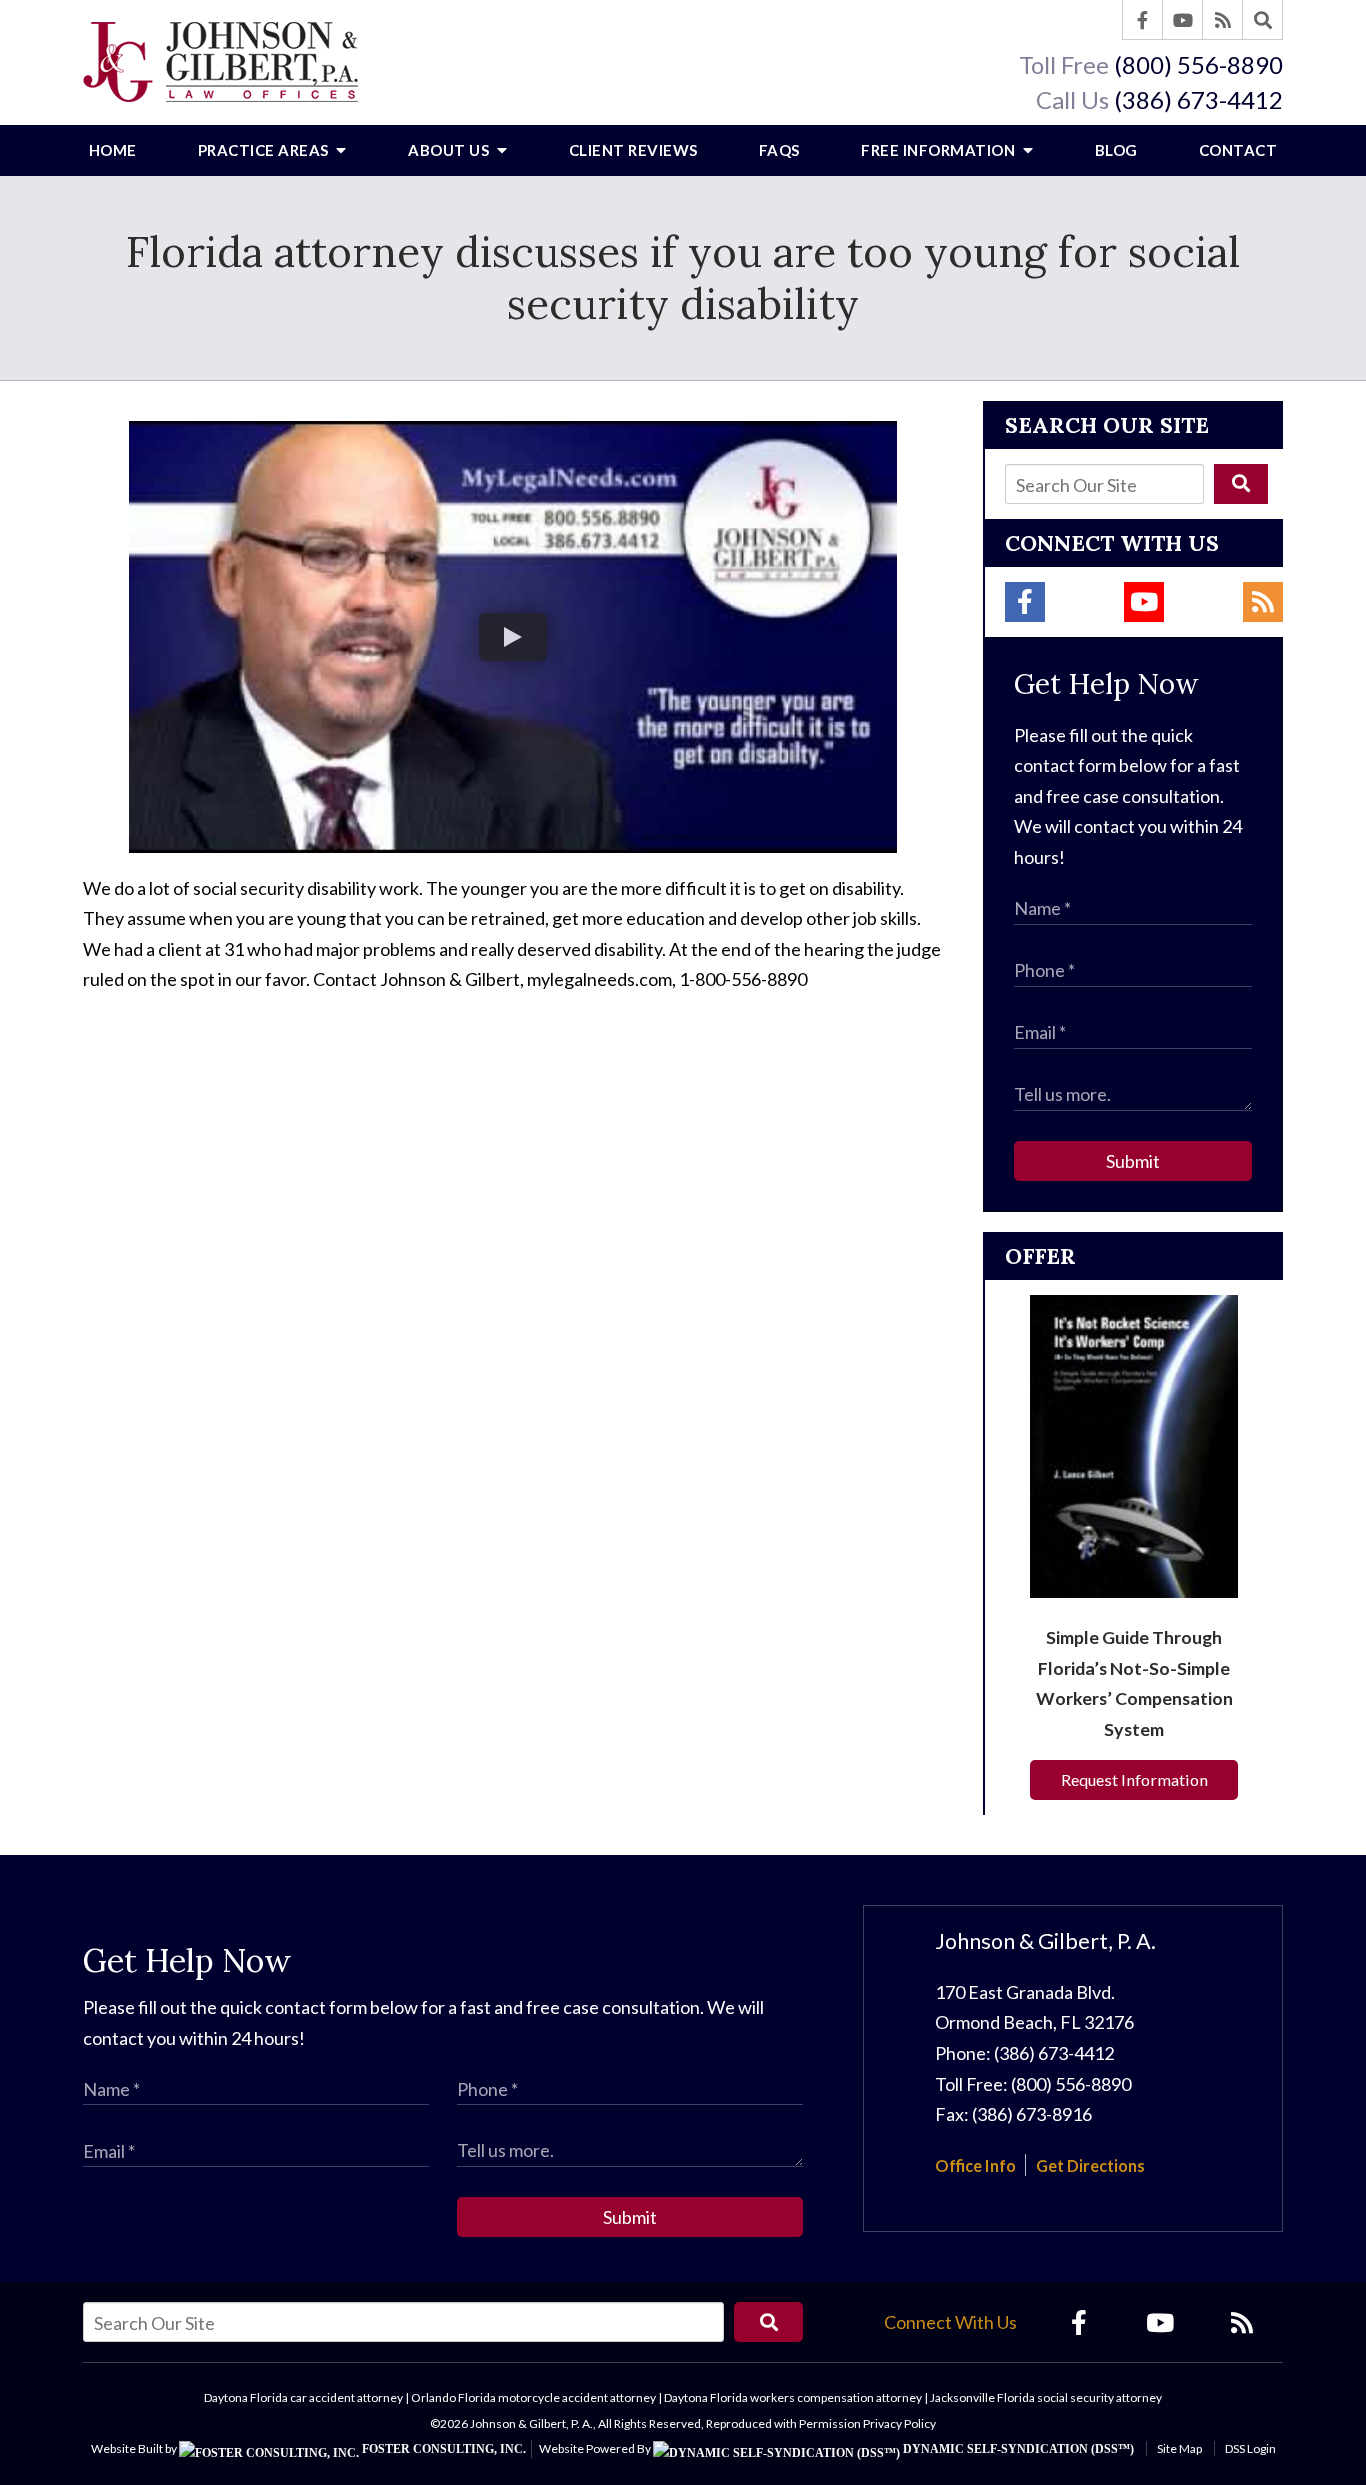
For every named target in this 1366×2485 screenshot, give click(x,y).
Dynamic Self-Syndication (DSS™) (1017, 2449)
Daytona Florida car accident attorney (303, 2397)
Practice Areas (265, 150)
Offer (1040, 1256)
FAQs (779, 150)
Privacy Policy (899, 2423)
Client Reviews (633, 150)
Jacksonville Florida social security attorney (1046, 2397)
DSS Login (1250, 2448)
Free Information (940, 150)
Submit (1133, 1161)
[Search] (1263, 20)
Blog (1116, 150)
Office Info (975, 2165)
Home (113, 150)
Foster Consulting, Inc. (442, 2449)
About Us (450, 150)
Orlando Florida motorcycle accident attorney (533, 2397)
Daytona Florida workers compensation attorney (793, 2397)
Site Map (1179, 2448)
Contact (1238, 150)
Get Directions (1090, 2165)
